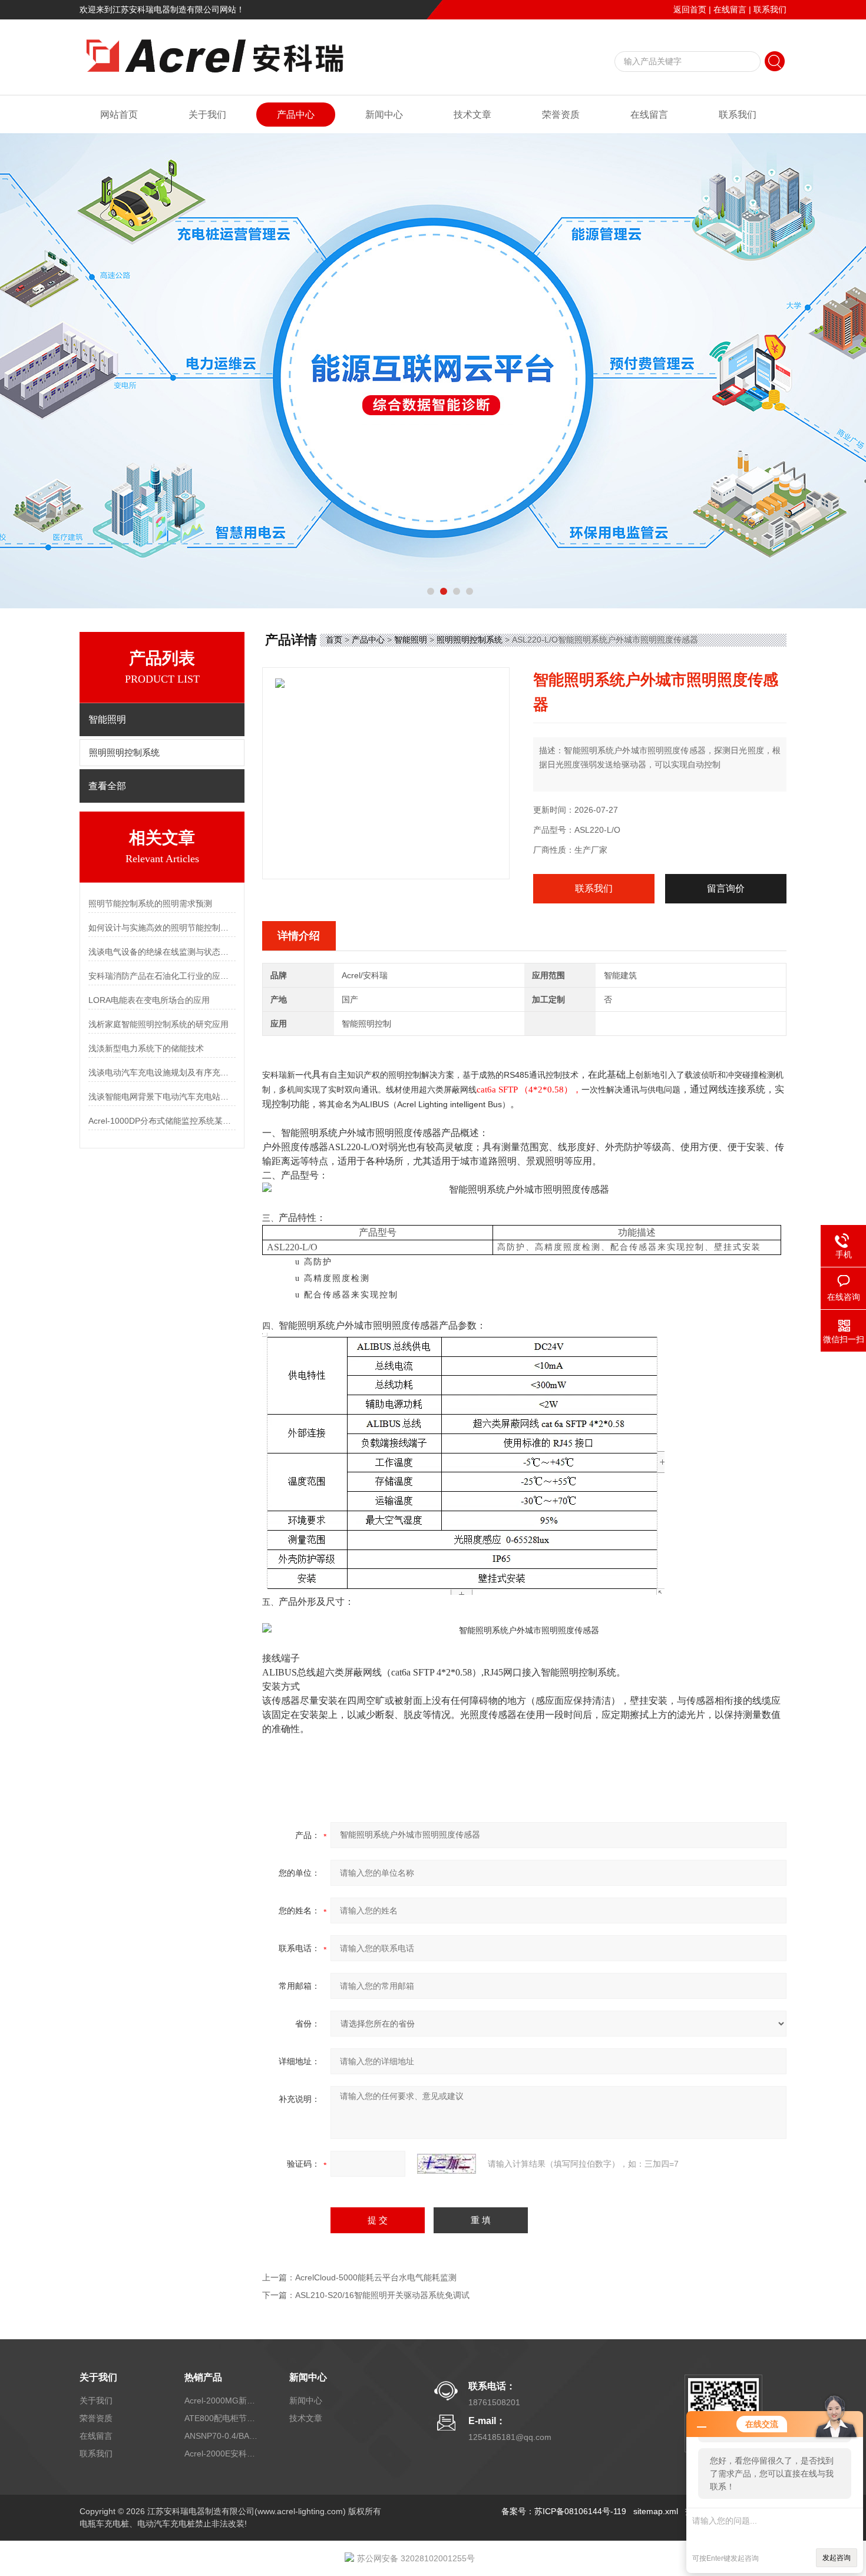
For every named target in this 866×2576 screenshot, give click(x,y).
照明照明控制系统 (124, 753)
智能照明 (411, 640)
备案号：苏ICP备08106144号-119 (564, 2511)
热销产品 (203, 2377)
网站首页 (119, 115)
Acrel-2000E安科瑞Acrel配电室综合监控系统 (223, 2454)
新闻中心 (384, 115)
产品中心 (296, 115)
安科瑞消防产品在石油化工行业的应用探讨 (162, 976)
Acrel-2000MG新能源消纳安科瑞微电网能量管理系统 (223, 2400)
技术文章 (472, 115)
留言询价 (726, 888)
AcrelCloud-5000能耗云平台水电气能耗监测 (376, 2277)
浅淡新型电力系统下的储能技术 (146, 1048)
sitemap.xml (656, 2511)
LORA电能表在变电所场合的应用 (149, 1000)
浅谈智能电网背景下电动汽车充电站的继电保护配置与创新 (162, 1097)
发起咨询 (837, 2558)
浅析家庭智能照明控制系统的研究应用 (158, 1024)
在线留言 (730, 9)
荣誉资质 (561, 115)
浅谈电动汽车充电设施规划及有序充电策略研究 (162, 1072)
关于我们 (207, 115)
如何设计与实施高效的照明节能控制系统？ (162, 928)
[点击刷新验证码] (447, 2164)
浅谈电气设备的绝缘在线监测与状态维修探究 (162, 952)
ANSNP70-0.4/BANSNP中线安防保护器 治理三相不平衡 (223, 2436)
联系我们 (770, 9)
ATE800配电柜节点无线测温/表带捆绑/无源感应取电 (223, 2418)
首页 (334, 640)
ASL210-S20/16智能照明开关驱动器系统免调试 (382, 2295)
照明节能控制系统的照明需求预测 (150, 903)
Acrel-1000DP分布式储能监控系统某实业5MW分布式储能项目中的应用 (162, 1121)
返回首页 (690, 9)
